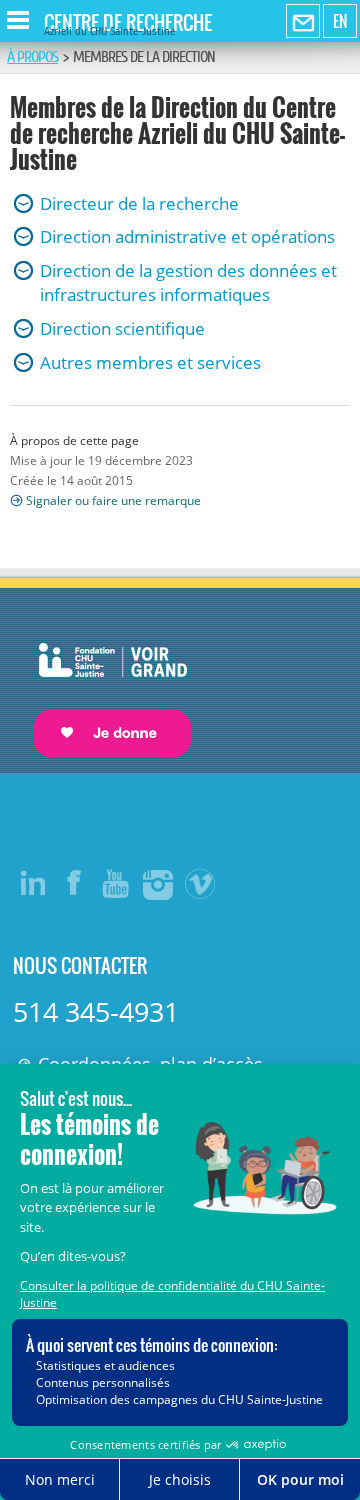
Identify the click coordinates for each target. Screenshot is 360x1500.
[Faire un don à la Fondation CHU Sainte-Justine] (102, 682)
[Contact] (303, 22)
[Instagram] (159, 883)
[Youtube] (117, 883)
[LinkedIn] (33, 883)
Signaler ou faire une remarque (113, 500)
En (340, 21)
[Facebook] (75, 883)
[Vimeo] (201, 883)
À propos (32, 57)
